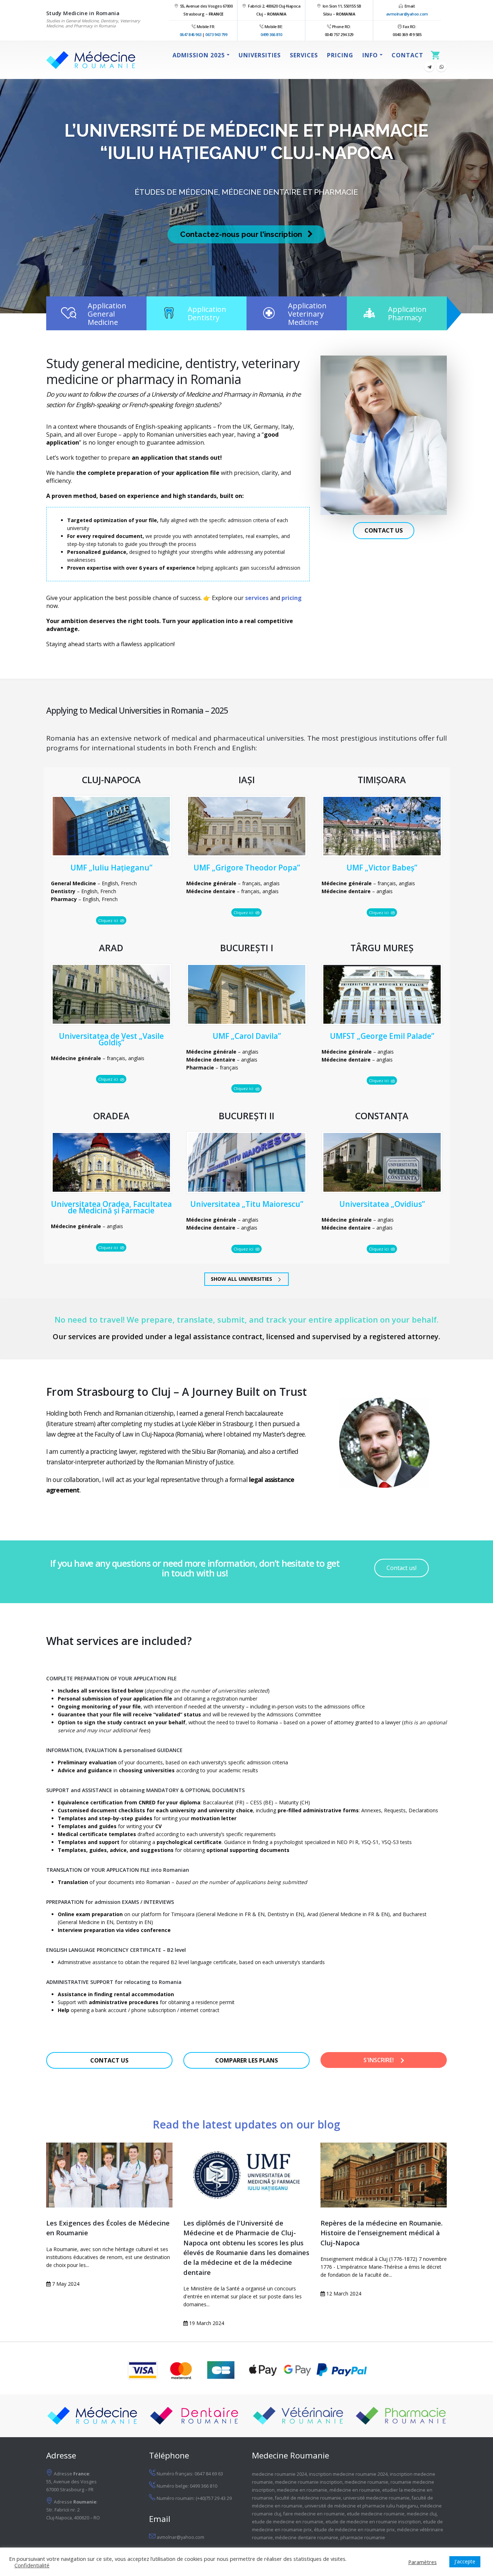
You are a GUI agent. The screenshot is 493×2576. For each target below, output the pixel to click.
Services (304, 55)
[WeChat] (441, 67)
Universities (260, 55)
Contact (407, 55)
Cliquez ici (109, 920)
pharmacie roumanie (363, 2538)
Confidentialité (32, 2565)
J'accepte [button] (465, 2561)
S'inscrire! (379, 2060)
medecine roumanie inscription (309, 2482)
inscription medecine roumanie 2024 (348, 2474)
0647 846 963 (191, 34)
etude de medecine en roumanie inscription (373, 2522)
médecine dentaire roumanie (307, 2538)
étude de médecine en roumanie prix (354, 2530)
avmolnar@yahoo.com (407, 14)
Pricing (340, 55)
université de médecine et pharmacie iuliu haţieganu (361, 2506)
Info (370, 55)
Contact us (384, 530)
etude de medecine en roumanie (288, 2522)
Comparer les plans (247, 2060)
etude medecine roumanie (376, 2514)
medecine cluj (422, 2514)
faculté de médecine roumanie (308, 2498)
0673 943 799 (216, 34)
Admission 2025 (199, 55)
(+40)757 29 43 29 (214, 2498)
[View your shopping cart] (437, 55)
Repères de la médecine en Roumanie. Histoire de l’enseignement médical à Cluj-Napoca (381, 2233)
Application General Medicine (107, 314)
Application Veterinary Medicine (307, 314)
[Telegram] (429, 67)
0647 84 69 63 (209, 2474)
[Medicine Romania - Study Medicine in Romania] (91, 60)
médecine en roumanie (355, 2490)
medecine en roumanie (302, 2490)
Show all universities (242, 1279)
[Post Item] (109, 2175)
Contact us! (402, 1568)
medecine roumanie (367, 2482)
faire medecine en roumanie (314, 2514)
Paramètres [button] (422, 2562)
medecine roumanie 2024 (279, 2474)
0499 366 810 (271, 34)
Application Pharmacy (407, 313)
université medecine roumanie (376, 2498)
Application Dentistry (207, 313)
